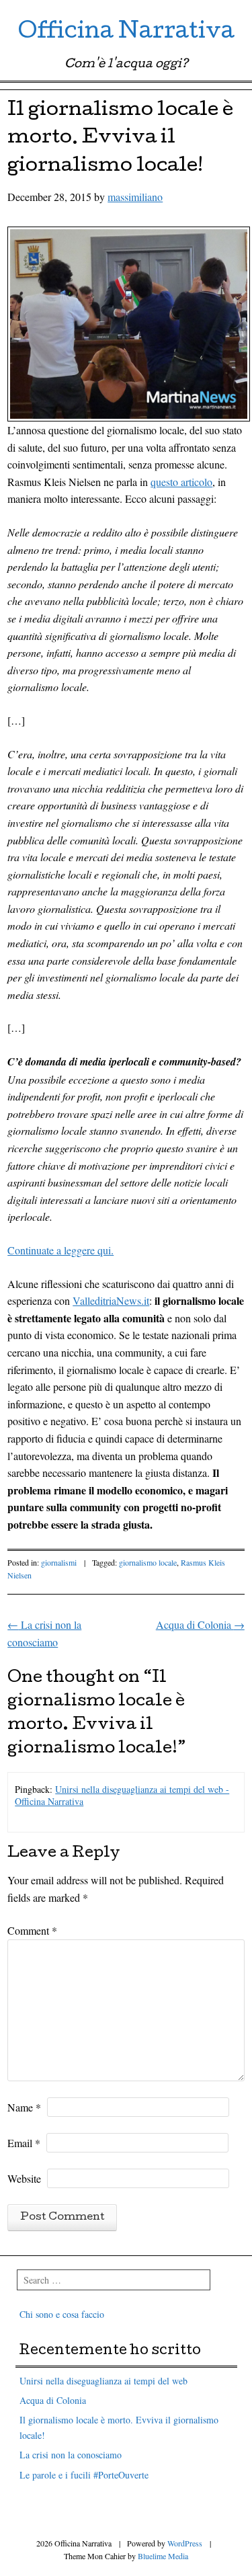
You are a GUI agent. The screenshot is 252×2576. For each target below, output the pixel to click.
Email (24, 2143)
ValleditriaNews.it (111, 1300)
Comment (32, 1930)
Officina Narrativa (126, 33)
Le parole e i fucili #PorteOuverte (84, 2475)
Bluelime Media (163, 2556)
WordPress (185, 2543)
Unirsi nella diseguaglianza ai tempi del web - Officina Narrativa (122, 1795)
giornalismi (59, 1562)
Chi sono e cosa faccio (62, 2314)
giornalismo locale (148, 1562)
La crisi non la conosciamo (71, 2455)
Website (24, 2178)
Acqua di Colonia (200, 1624)
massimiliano (135, 197)
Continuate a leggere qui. (60, 1250)
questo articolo (181, 482)
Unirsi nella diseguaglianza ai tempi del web (103, 2381)
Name (24, 2107)
